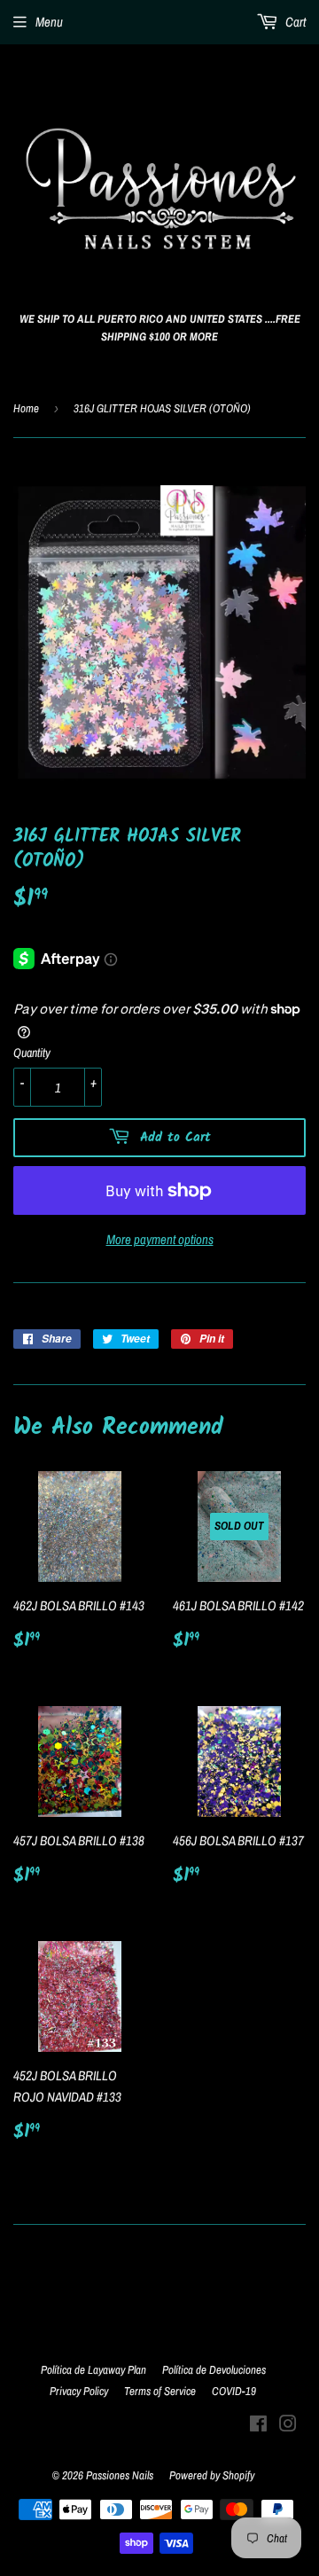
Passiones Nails (120, 2475)
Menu (49, 22)
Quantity (32, 1053)
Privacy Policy (79, 2391)
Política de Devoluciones (214, 2370)
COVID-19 (234, 2391)
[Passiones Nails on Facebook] (258, 2426)
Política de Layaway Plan (93, 2370)
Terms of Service (160, 2391)
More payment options (160, 1239)
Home (26, 408)
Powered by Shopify (212, 2475)
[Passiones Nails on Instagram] (288, 2426)
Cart (294, 22)
